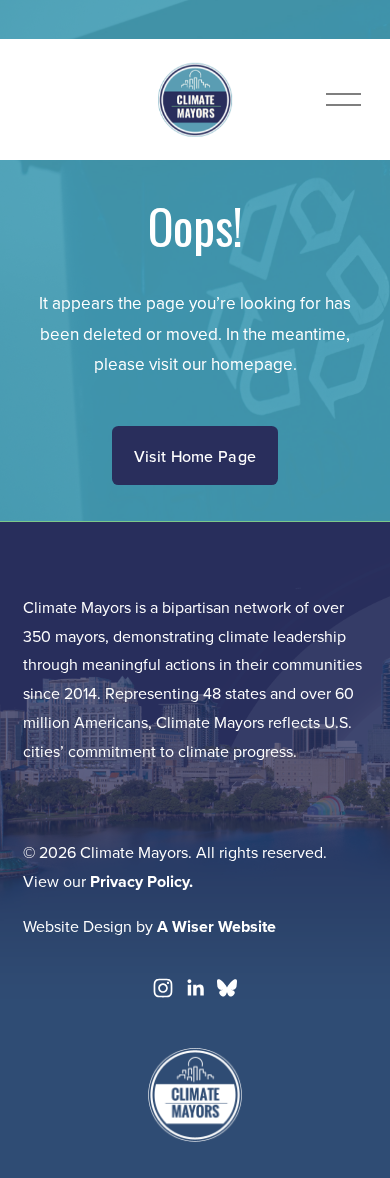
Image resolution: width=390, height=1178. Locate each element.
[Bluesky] (227, 988)
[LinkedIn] (195, 988)
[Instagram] (163, 988)
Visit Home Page (195, 456)
